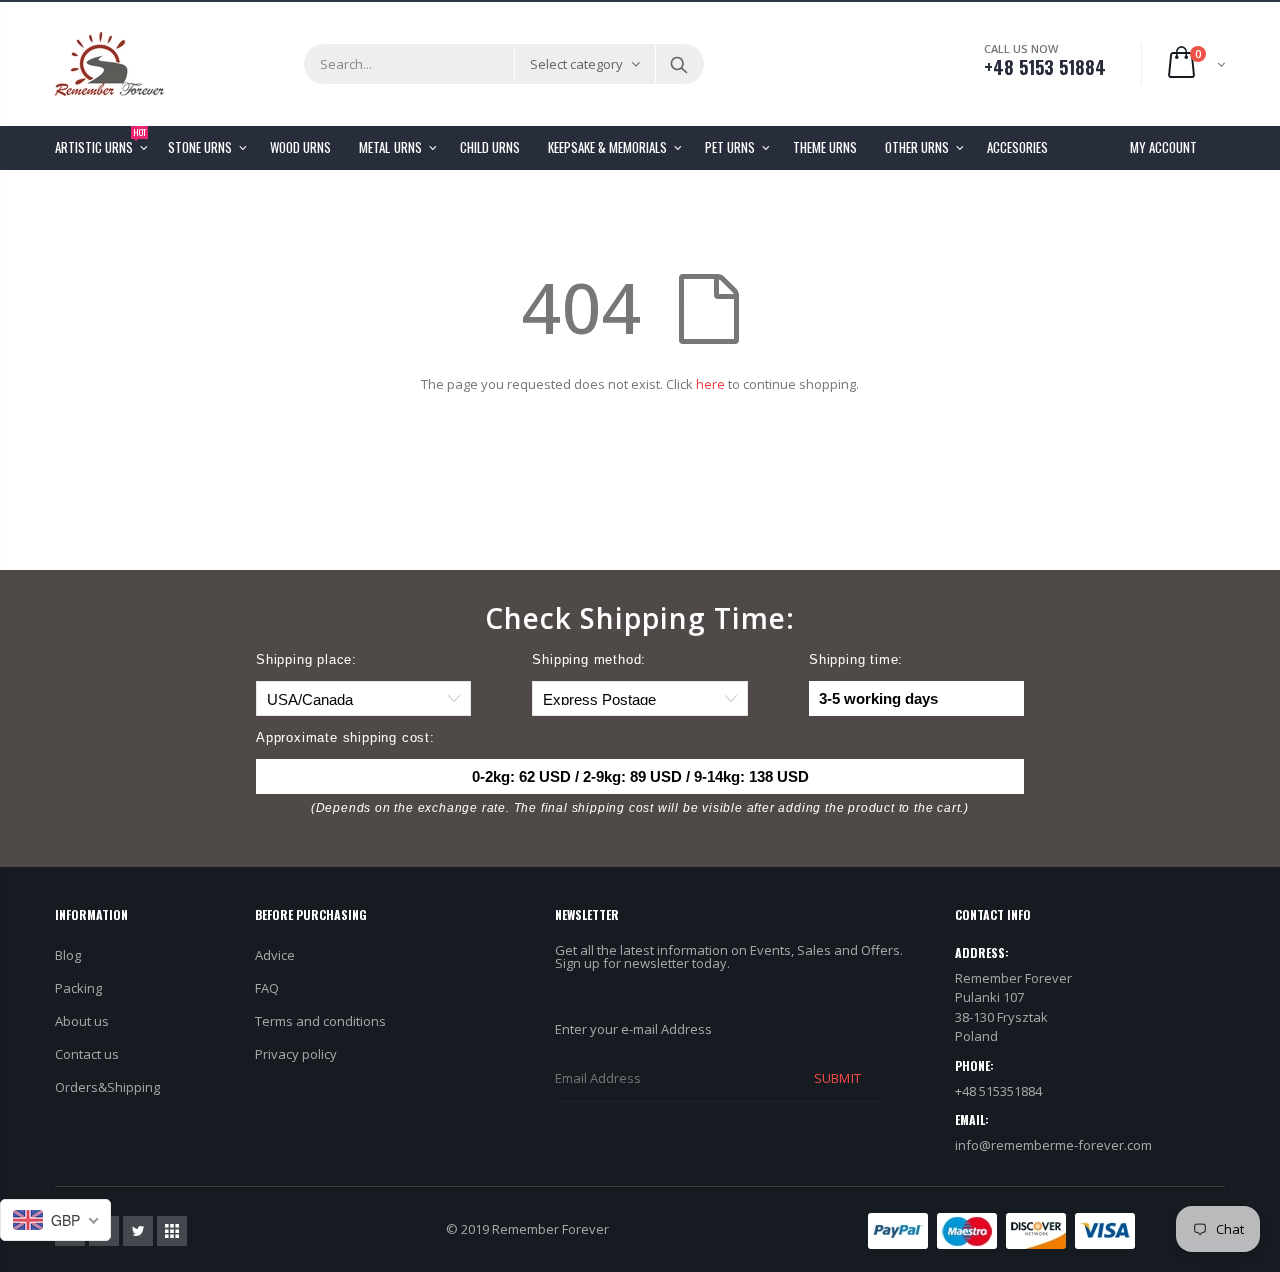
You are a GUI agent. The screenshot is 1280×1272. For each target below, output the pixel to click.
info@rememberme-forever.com (1053, 1145)
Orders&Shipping (107, 1087)
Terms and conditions (320, 1021)
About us (82, 1021)
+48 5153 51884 (1045, 67)
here (710, 384)
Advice (275, 955)
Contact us (87, 1054)
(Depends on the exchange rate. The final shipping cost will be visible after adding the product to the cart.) (640, 808)
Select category (576, 64)
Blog (68, 955)
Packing (78, 988)
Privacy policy (296, 1054)
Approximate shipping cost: (345, 737)
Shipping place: (306, 659)
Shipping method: (589, 659)
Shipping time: (856, 659)
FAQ (267, 988)
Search (678, 64)
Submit (837, 1078)
